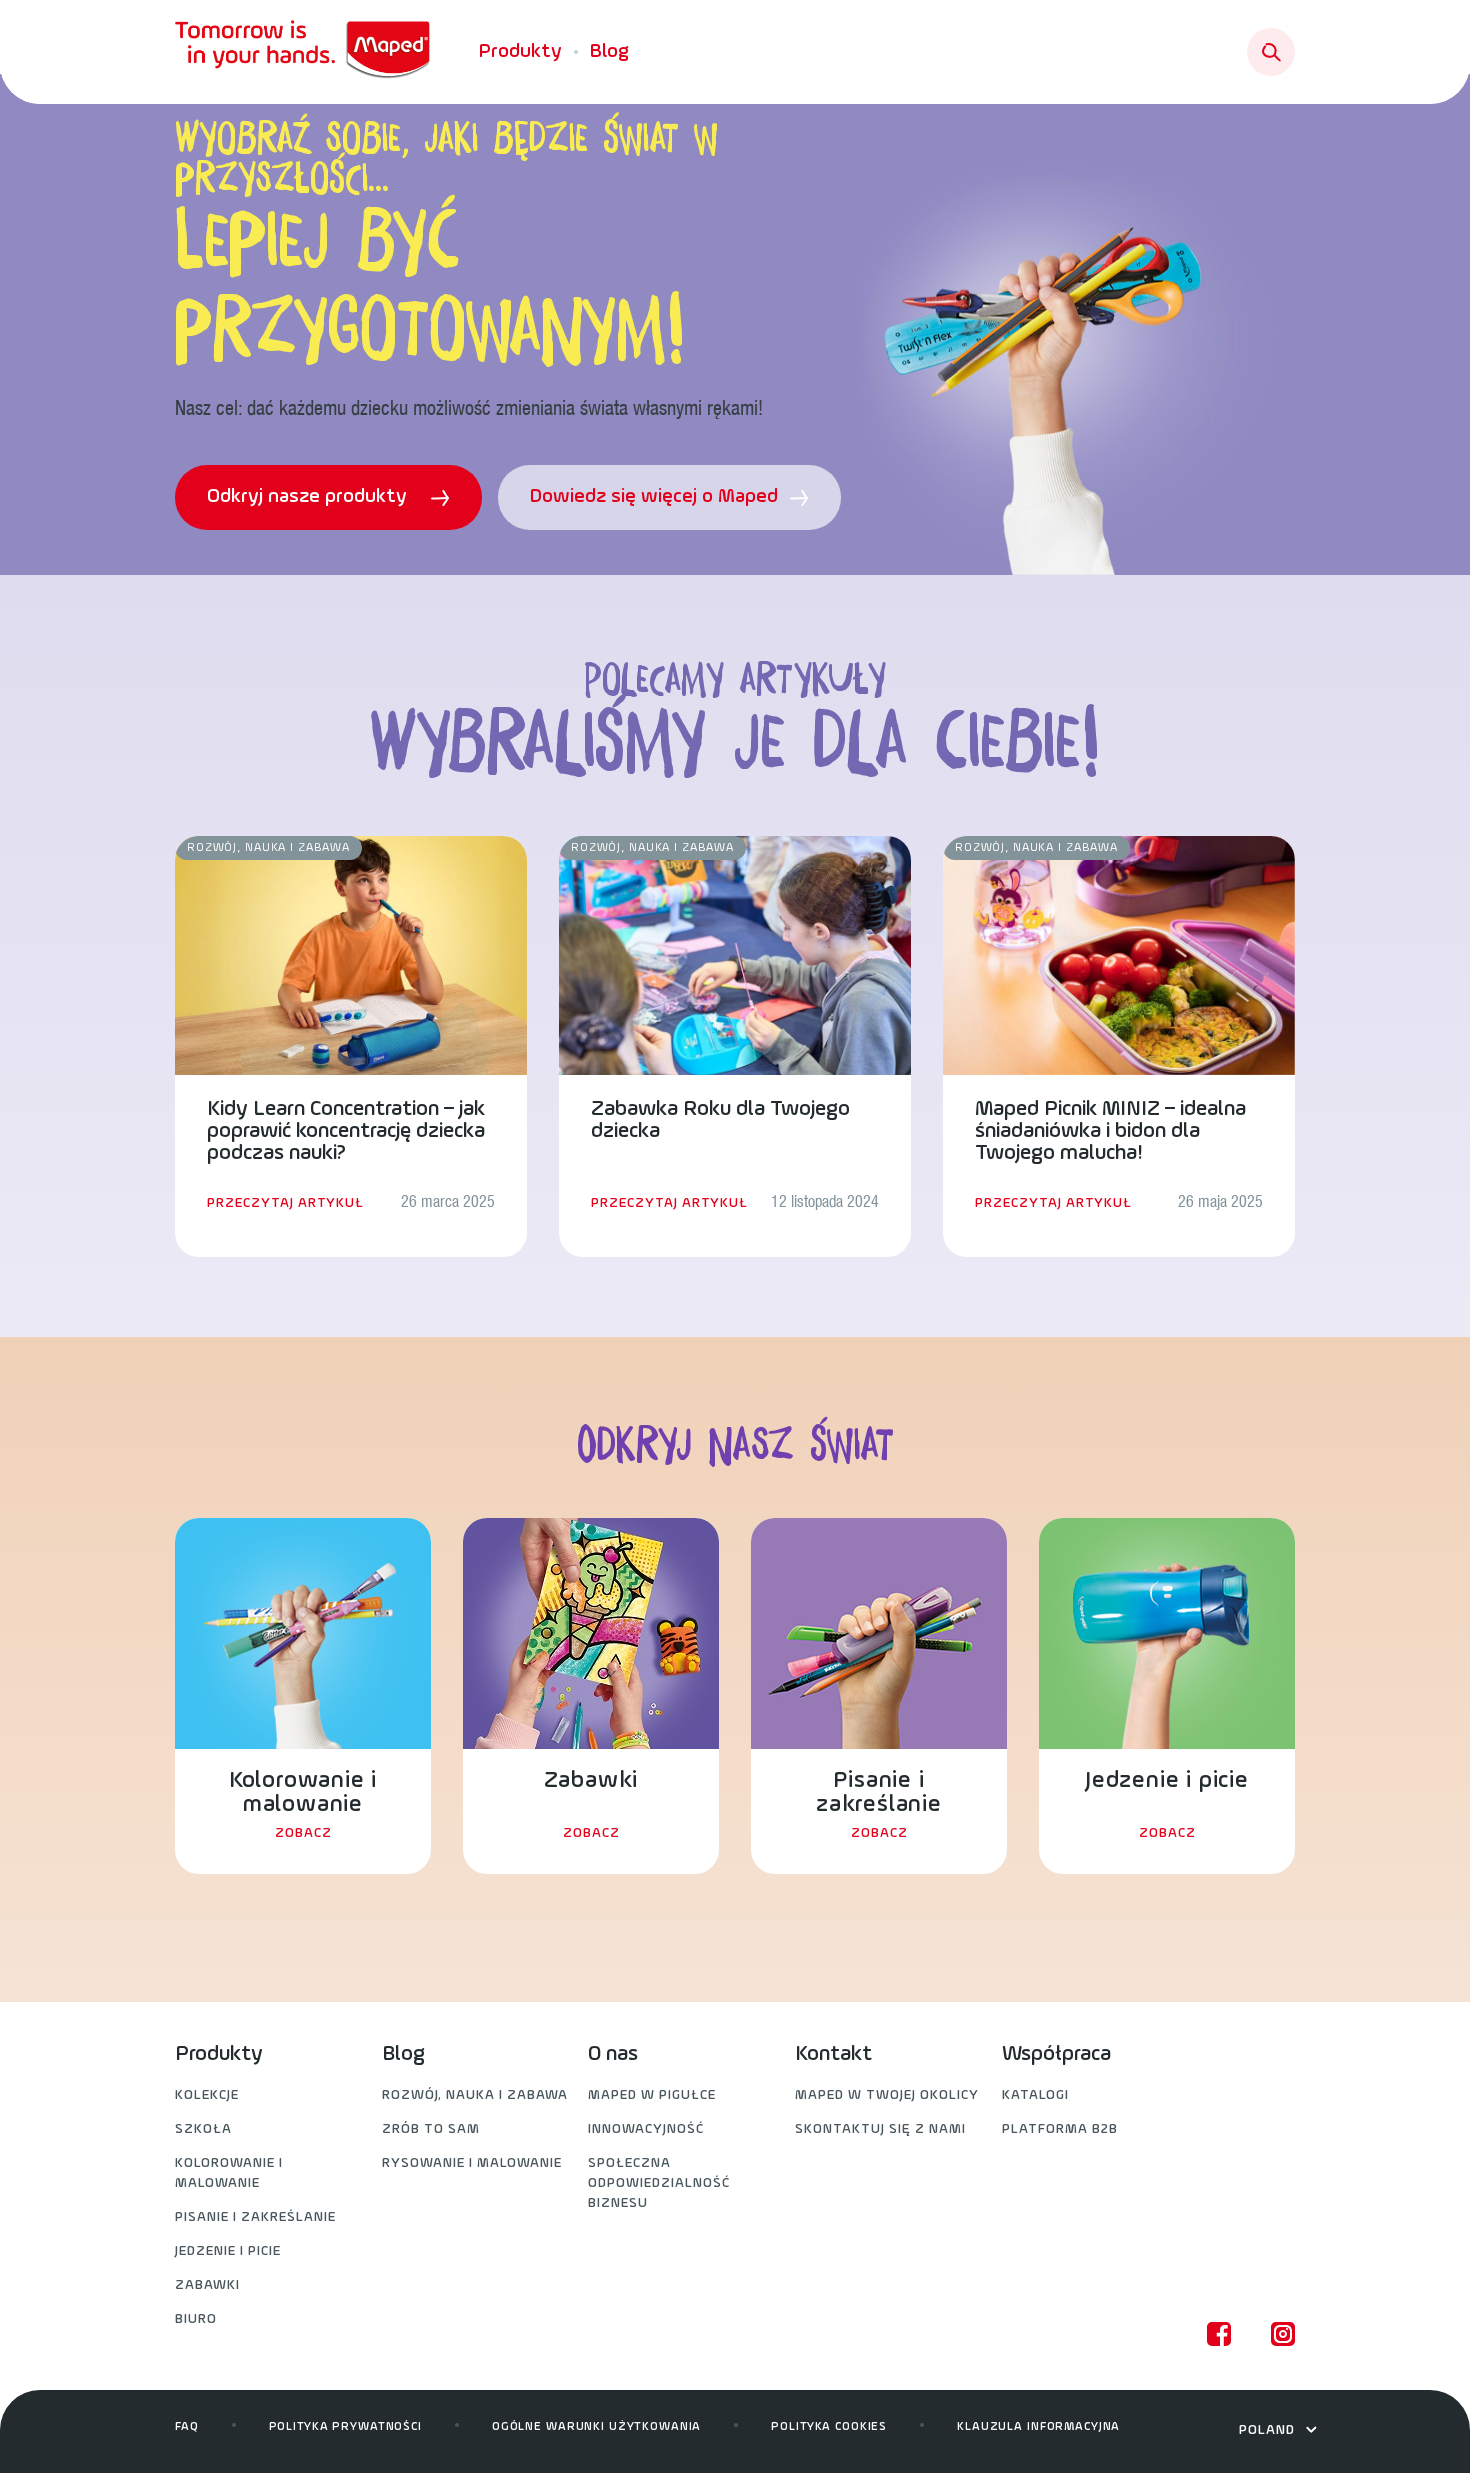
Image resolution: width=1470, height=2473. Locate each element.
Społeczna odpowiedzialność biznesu (659, 2183)
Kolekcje (207, 2095)
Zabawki (207, 2285)
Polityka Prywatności (345, 2427)
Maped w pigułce (652, 2095)
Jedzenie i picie (228, 2251)
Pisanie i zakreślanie (255, 2217)
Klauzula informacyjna (1038, 2427)
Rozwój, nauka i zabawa (475, 2095)
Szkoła (203, 2129)
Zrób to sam (431, 2129)
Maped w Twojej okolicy (887, 2095)
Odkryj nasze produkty (309, 497)
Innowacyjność (646, 2129)
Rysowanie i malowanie (472, 2163)
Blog (609, 52)
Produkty (520, 52)
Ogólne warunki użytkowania (596, 2427)
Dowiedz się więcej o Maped (656, 497)
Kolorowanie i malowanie (229, 2173)
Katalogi (1035, 2095)
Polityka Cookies (829, 2427)
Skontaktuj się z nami (880, 2129)
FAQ (187, 2427)
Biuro (196, 2319)
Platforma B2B (1060, 2129)
